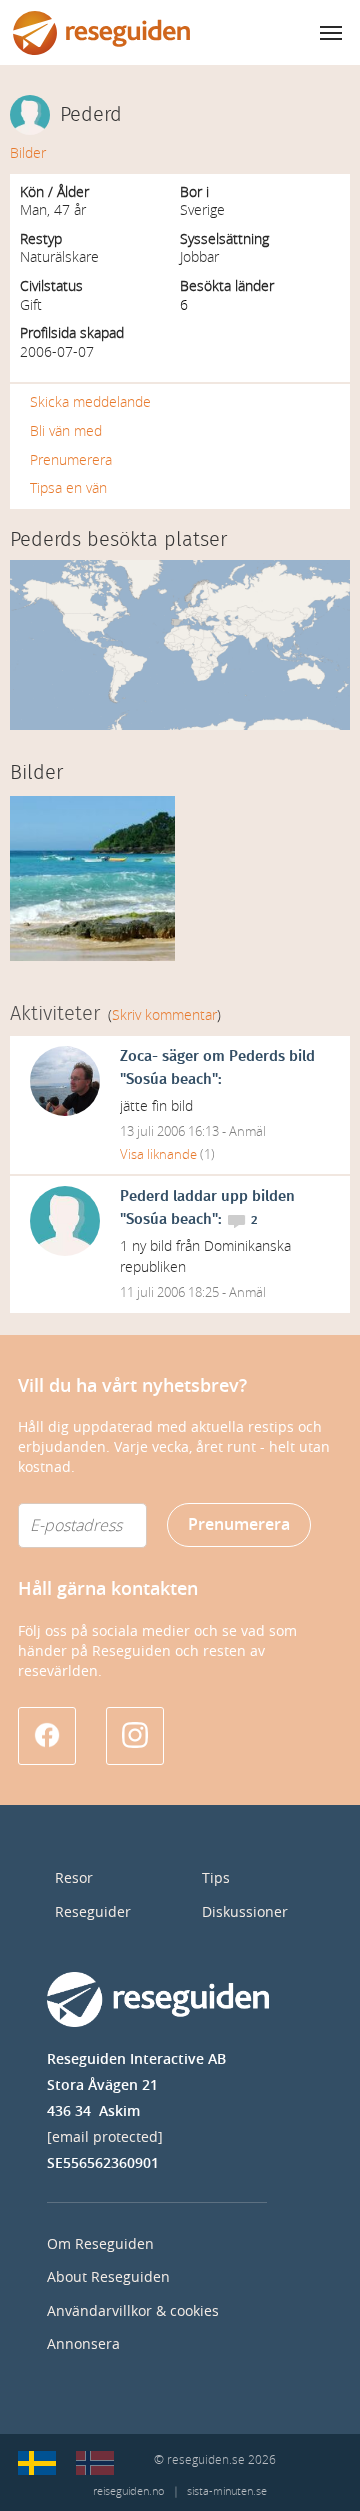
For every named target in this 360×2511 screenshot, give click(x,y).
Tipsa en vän (68, 488)
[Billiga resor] (37, 2463)
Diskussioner (245, 1912)
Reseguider (93, 1912)
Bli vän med (66, 431)
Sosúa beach (169, 1079)
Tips (216, 1878)
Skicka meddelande (90, 402)
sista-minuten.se (227, 2491)
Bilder (28, 153)
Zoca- (139, 1056)
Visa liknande (158, 1154)
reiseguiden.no (128, 2491)
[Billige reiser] (95, 2463)
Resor (74, 1878)
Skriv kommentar (164, 1015)
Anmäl (247, 1131)
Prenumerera (71, 460)
